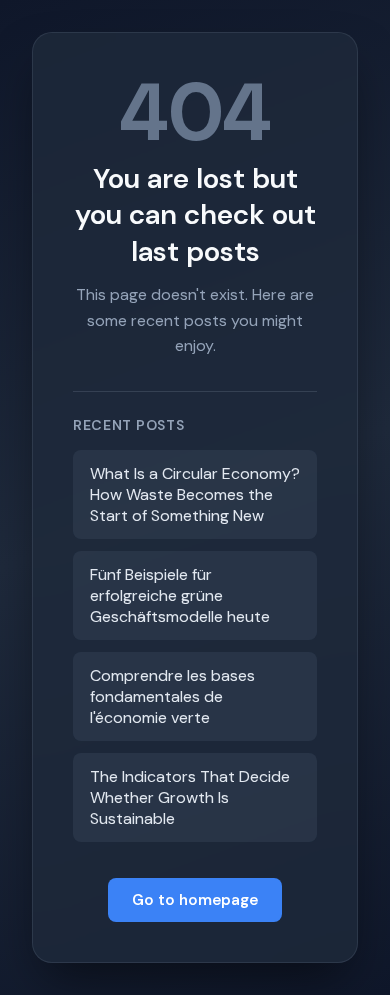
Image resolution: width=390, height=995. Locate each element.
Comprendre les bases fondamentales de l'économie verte (172, 696)
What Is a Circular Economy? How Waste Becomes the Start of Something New (195, 494)
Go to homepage (195, 900)
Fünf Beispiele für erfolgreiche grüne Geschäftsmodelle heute (180, 595)
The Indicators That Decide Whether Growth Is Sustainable (190, 797)
